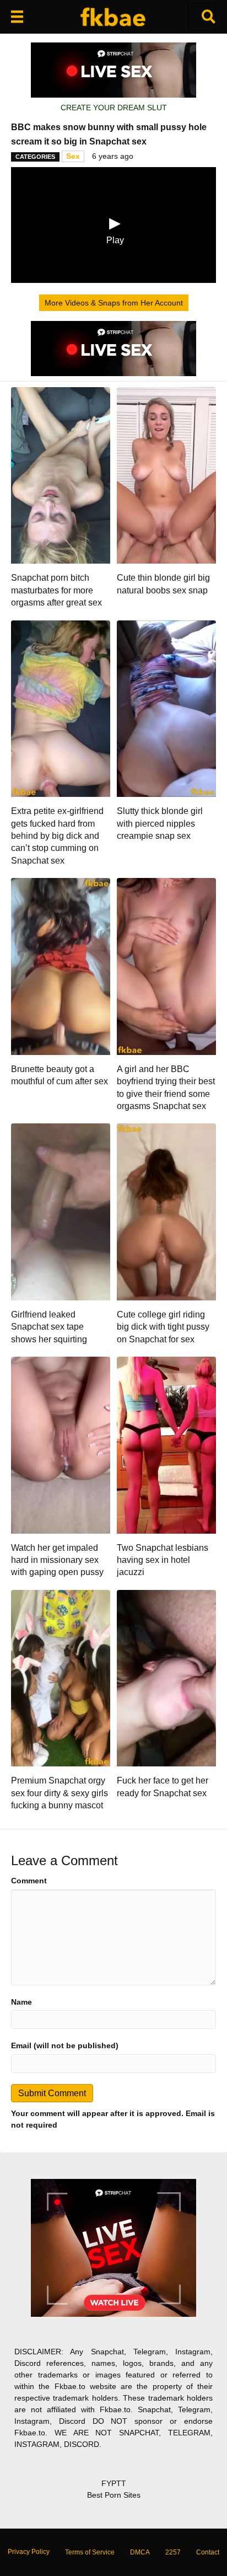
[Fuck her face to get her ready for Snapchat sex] (166, 1678)
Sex (73, 156)
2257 (173, 2552)
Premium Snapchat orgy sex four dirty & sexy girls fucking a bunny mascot (60, 1793)
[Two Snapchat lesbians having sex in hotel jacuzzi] (166, 1444)
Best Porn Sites (114, 2495)
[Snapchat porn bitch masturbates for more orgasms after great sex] (61, 475)
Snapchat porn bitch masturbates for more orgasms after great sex (56, 590)
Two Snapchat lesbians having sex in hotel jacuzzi (163, 1560)
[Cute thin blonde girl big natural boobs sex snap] (166, 475)
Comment (29, 1881)
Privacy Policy (29, 2552)
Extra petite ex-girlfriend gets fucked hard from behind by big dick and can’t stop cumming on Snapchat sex (57, 836)
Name (21, 2002)
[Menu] (17, 17)
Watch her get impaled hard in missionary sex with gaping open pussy (57, 1560)
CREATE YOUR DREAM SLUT (114, 108)
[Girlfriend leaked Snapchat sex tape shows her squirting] (61, 1211)
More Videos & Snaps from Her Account (114, 303)
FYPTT (114, 2483)
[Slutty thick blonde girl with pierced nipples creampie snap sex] (166, 708)
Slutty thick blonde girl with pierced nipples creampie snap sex (160, 823)
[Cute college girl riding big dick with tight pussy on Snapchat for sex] (166, 1211)
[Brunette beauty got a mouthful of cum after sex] (61, 966)
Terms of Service (90, 2552)
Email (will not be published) (65, 2045)
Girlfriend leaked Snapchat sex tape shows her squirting (49, 1327)
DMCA (140, 2552)
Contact (208, 2552)
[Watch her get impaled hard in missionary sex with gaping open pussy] (61, 1444)
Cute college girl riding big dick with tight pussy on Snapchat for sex (163, 1327)
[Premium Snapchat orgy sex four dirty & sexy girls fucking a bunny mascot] (61, 1678)
